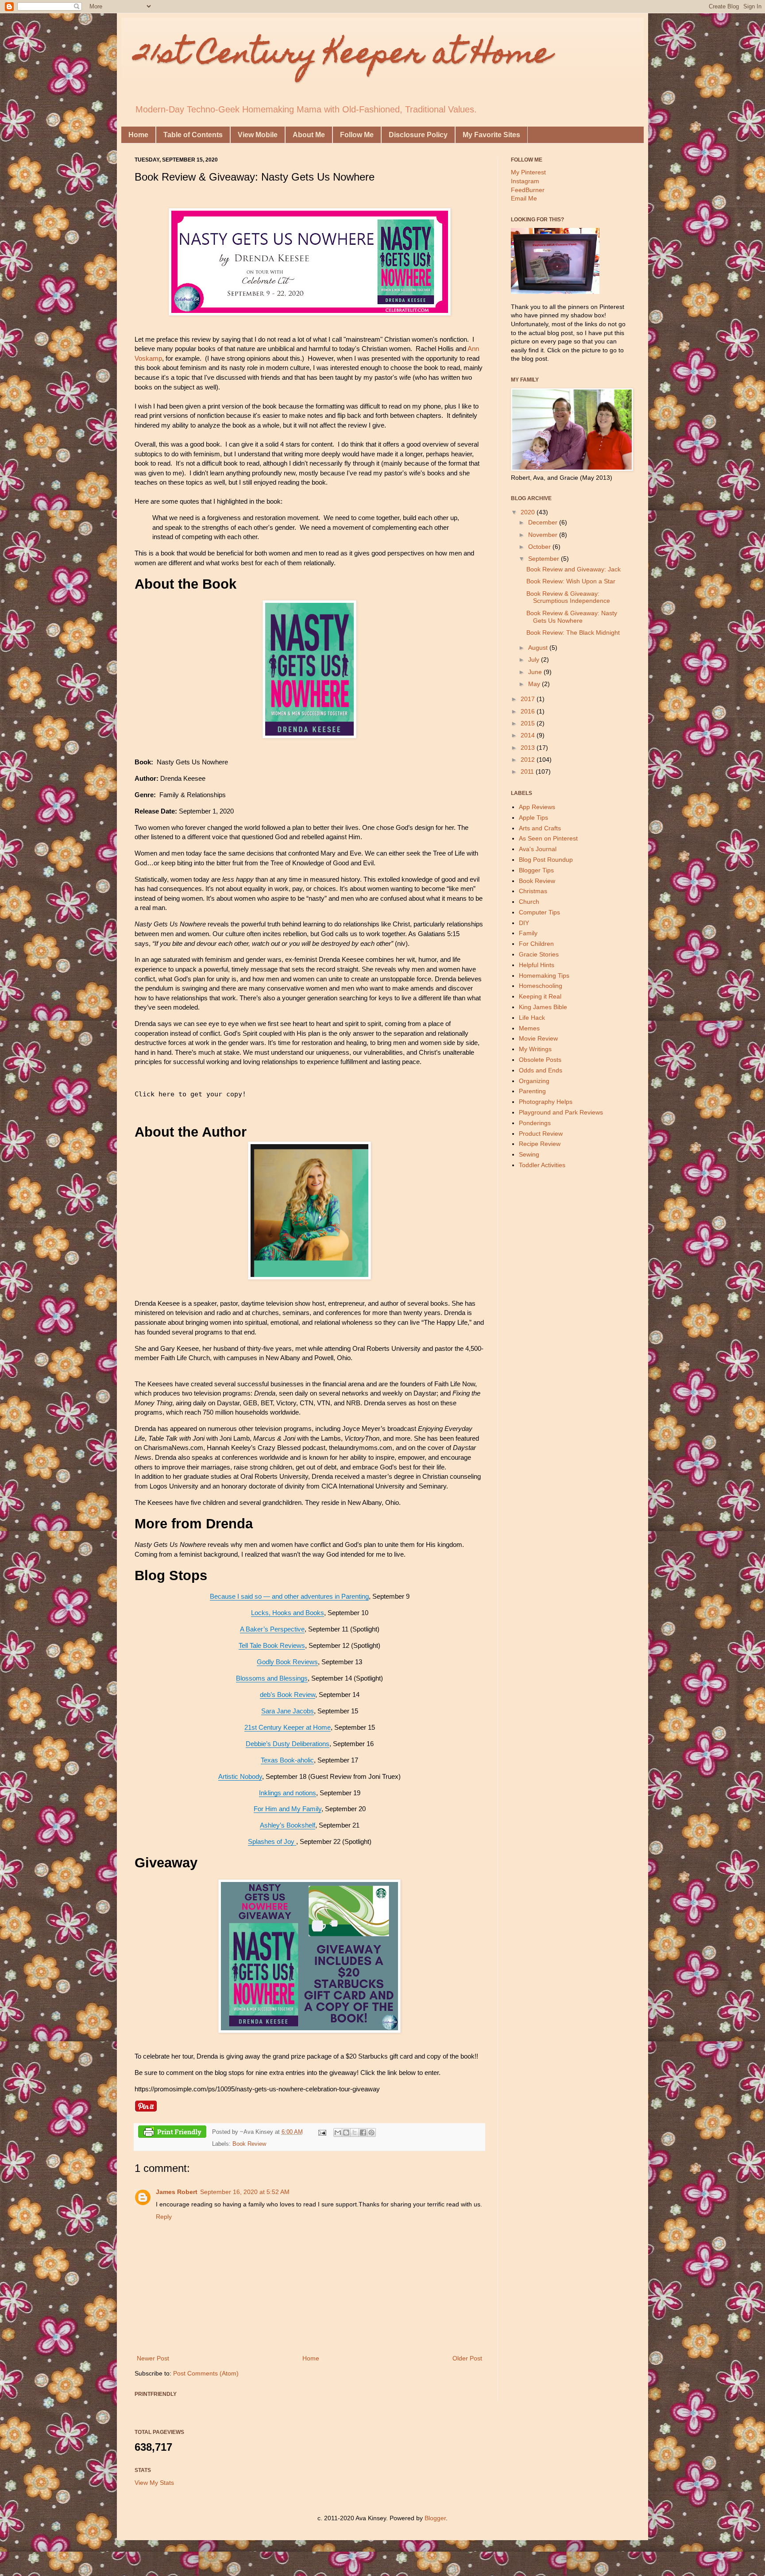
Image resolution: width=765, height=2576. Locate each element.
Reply (164, 2217)
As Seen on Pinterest (548, 838)
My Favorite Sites (491, 135)
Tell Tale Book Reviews (272, 1645)
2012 (529, 760)
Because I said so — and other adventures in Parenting (289, 1596)
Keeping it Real (540, 996)
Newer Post (153, 2358)
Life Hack (532, 1018)
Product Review (541, 1134)
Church (529, 902)
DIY (524, 923)
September (545, 559)
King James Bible (543, 1007)
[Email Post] (322, 2132)
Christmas (533, 891)
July (535, 659)
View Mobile (258, 135)
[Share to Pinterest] (371, 2133)
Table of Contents (193, 135)
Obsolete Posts (540, 1060)
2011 (528, 771)
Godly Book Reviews (287, 1662)
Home (138, 135)
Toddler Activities (542, 1165)
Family (528, 933)
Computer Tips (539, 912)
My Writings (535, 1049)
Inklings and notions (288, 1793)
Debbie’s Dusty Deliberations (288, 1744)
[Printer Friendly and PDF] (172, 2133)
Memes (529, 1028)
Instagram (525, 181)
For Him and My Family (288, 1809)
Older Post (467, 2358)
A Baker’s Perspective (272, 1629)
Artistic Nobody (240, 1776)
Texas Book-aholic (287, 1760)
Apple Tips (533, 818)
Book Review (249, 2144)
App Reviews (537, 807)
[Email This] (338, 2133)
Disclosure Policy (418, 135)
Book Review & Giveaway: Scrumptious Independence (568, 597)
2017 (529, 699)
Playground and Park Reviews (561, 1112)
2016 (529, 711)
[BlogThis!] (346, 2133)
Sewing (529, 1154)
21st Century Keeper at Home (343, 56)
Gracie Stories (539, 954)
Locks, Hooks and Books (288, 1613)
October (540, 547)
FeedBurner (528, 190)
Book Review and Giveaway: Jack (574, 569)
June (536, 672)
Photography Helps (546, 1102)
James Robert (177, 2192)
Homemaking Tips (544, 976)
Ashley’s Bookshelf (288, 1825)
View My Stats (154, 2483)
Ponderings (535, 1123)
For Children (536, 944)
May (535, 684)
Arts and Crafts (540, 828)
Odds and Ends (541, 1070)
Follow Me (357, 135)
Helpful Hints (537, 965)
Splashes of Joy (272, 1841)
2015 (529, 723)
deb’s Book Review (288, 1695)
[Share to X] (355, 2133)
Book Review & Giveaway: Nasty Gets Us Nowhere (572, 617)
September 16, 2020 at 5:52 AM (245, 2192)
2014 (529, 735)
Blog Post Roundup (546, 860)
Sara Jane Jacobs (288, 1711)
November (544, 535)
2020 (529, 512)
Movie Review (538, 1038)
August (539, 648)
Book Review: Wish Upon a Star (571, 581)
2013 (529, 748)
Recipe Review (540, 1144)
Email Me (524, 198)
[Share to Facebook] (363, 2133)
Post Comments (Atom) (206, 2373)
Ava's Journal (538, 849)
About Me (309, 135)
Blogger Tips (536, 870)
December (544, 522)
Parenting (532, 1091)
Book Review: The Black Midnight (573, 632)
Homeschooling (541, 986)
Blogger (435, 2518)
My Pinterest (528, 172)
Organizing (534, 1081)
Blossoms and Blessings (272, 1678)
